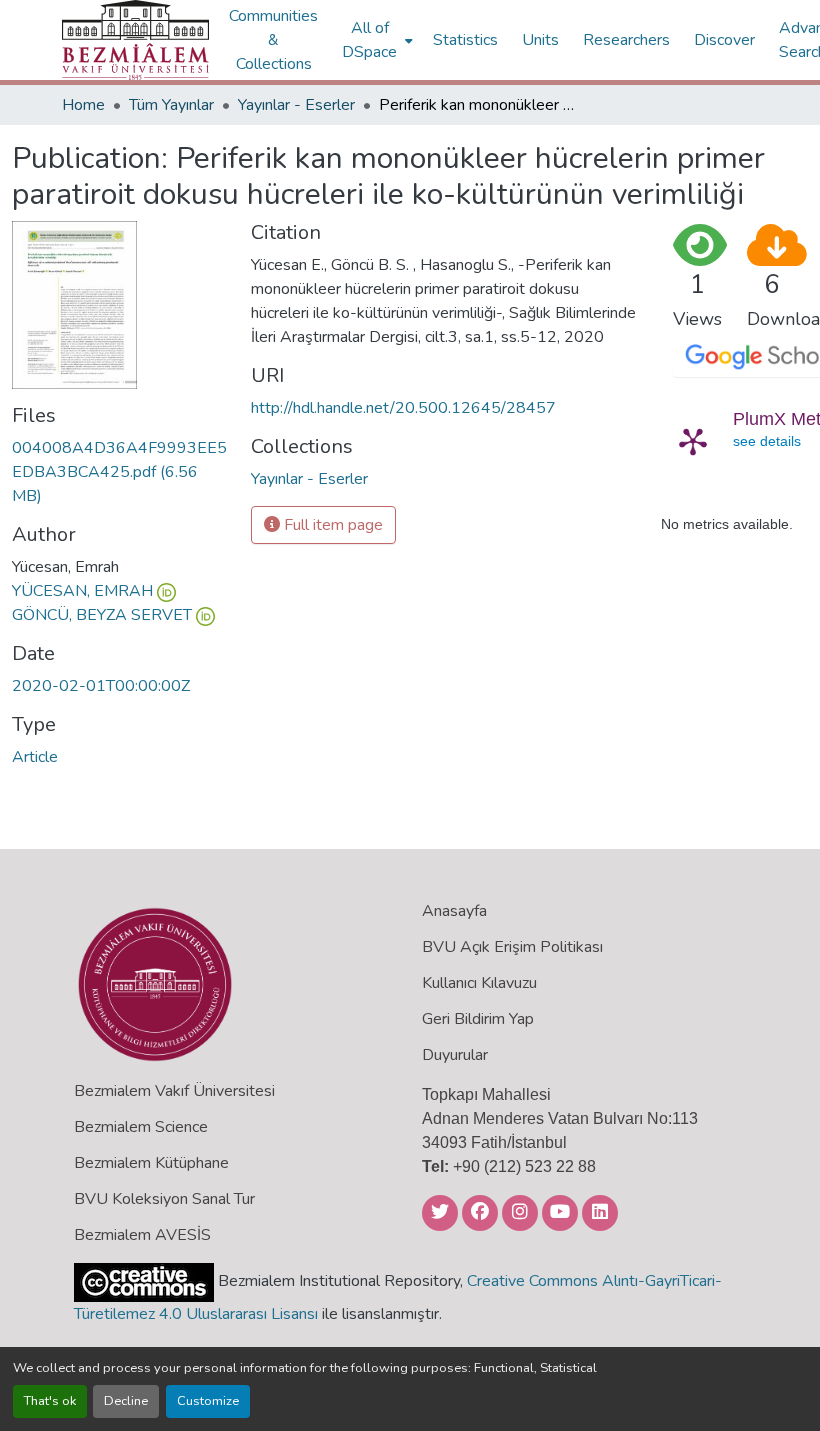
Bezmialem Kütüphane (151, 1163)
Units (540, 40)
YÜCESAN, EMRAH (82, 591)
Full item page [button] (331, 525)
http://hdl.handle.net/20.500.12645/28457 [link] (403, 408)
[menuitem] (375, 40)
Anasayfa (454, 911)
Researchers (626, 40)
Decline (126, 1401)
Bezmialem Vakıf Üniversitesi (174, 1091)
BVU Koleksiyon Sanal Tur (164, 1199)
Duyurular (455, 1055)
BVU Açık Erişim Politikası (512, 947)
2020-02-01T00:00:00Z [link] (101, 686)
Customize (208, 1401)
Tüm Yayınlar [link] (171, 105)
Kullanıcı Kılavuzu (479, 983)
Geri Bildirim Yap (478, 1019)
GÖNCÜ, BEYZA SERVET (102, 615)
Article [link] (35, 757)
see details (767, 441)
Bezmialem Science (141, 1127)
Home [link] (83, 105)
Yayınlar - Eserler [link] (296, 105)
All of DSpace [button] (369, 40)
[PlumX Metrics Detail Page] (693, 441)
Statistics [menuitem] (465, 40)
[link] (119, 472)
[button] (135, 40)
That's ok (50, 1401)
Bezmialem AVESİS (142, 1235)
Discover (724, 40)
